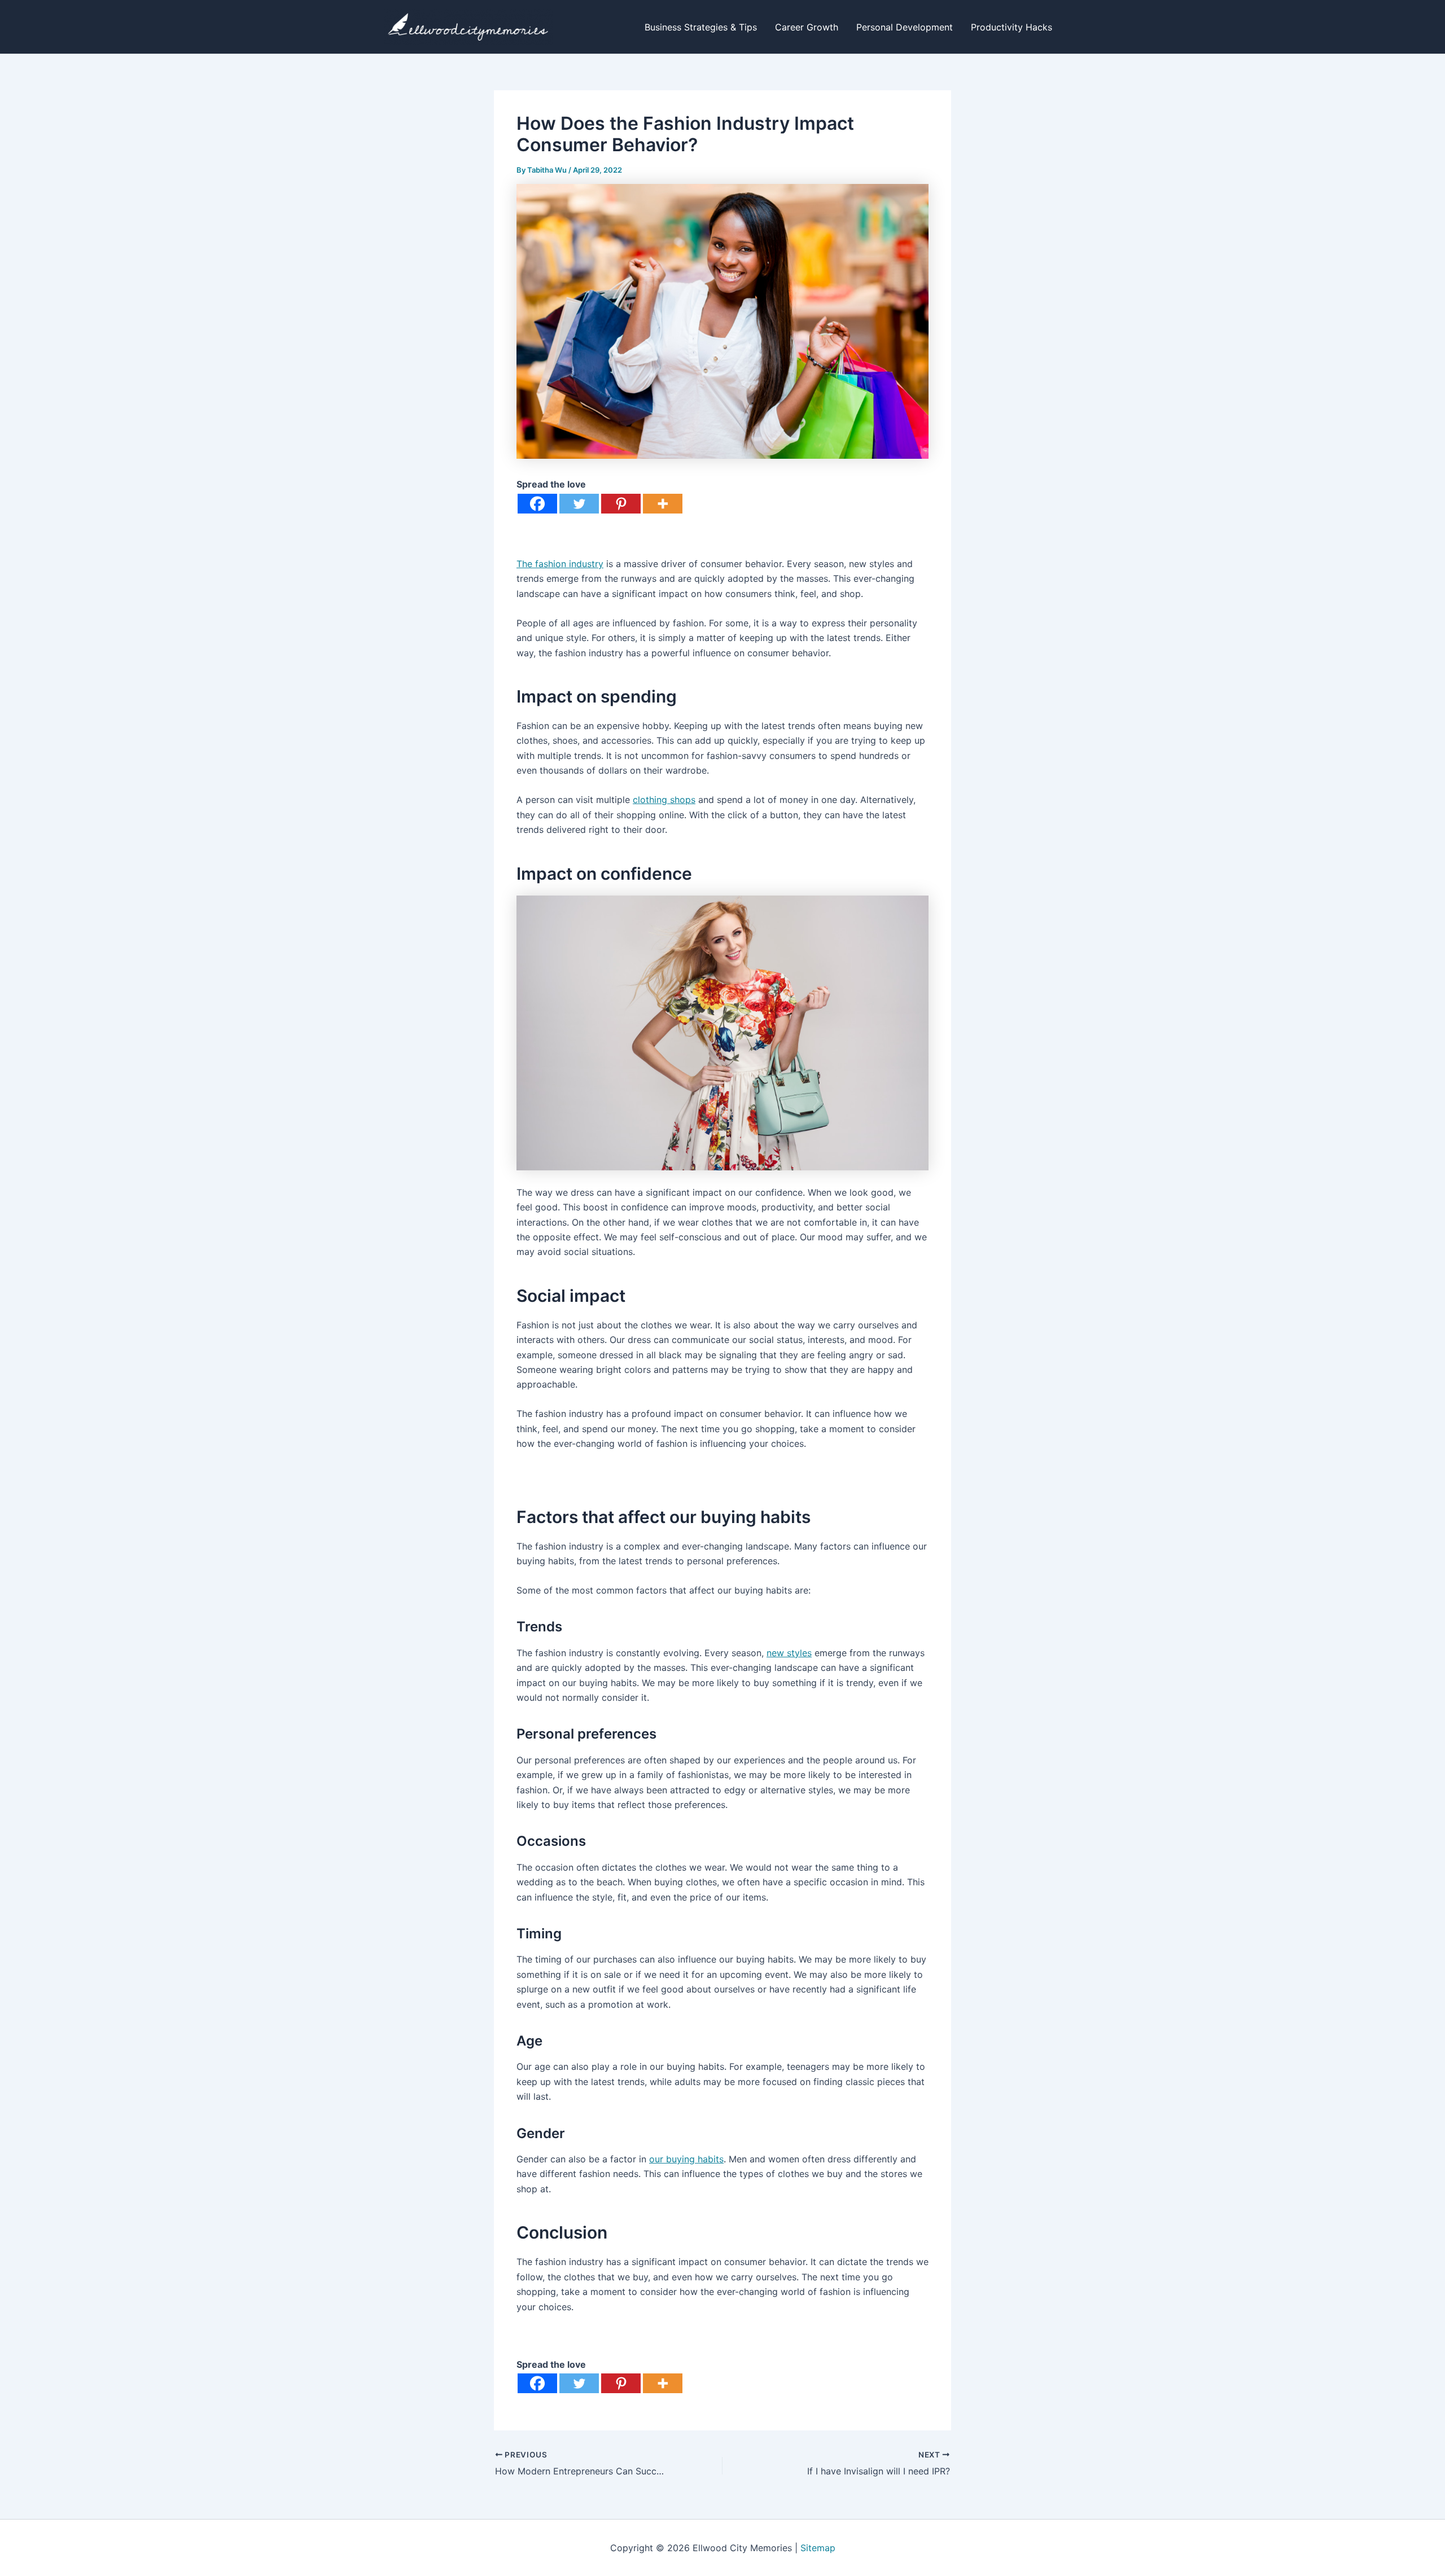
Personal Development (905, 27)
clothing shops (664, 800)
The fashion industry (560, 564)
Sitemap (818, 2548)
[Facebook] (537, 504)
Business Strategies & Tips (701, 27)
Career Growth (807, 27)
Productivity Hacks (1011, 27)
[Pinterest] (621, 504)
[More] (663, 504)
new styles (789, 1653)
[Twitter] (579, 504)
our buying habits (686, 2159)
